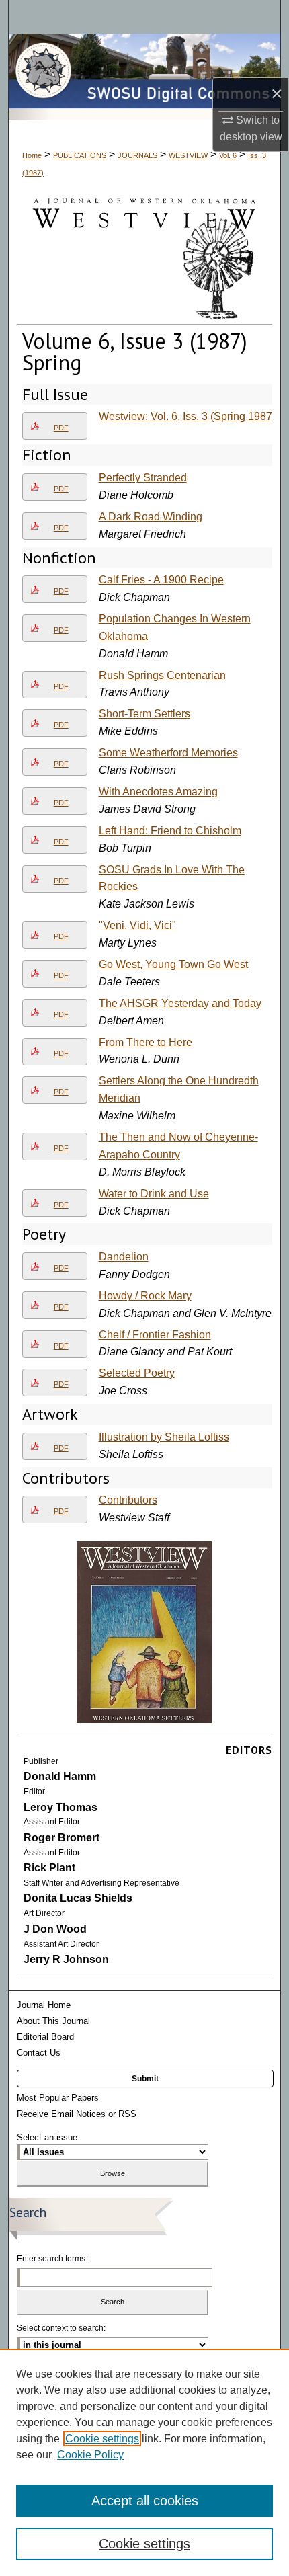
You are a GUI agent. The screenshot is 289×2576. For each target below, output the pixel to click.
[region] (144, 2462)
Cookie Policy (90, 2455)
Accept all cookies (145, 2501)
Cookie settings (102, 2439)
